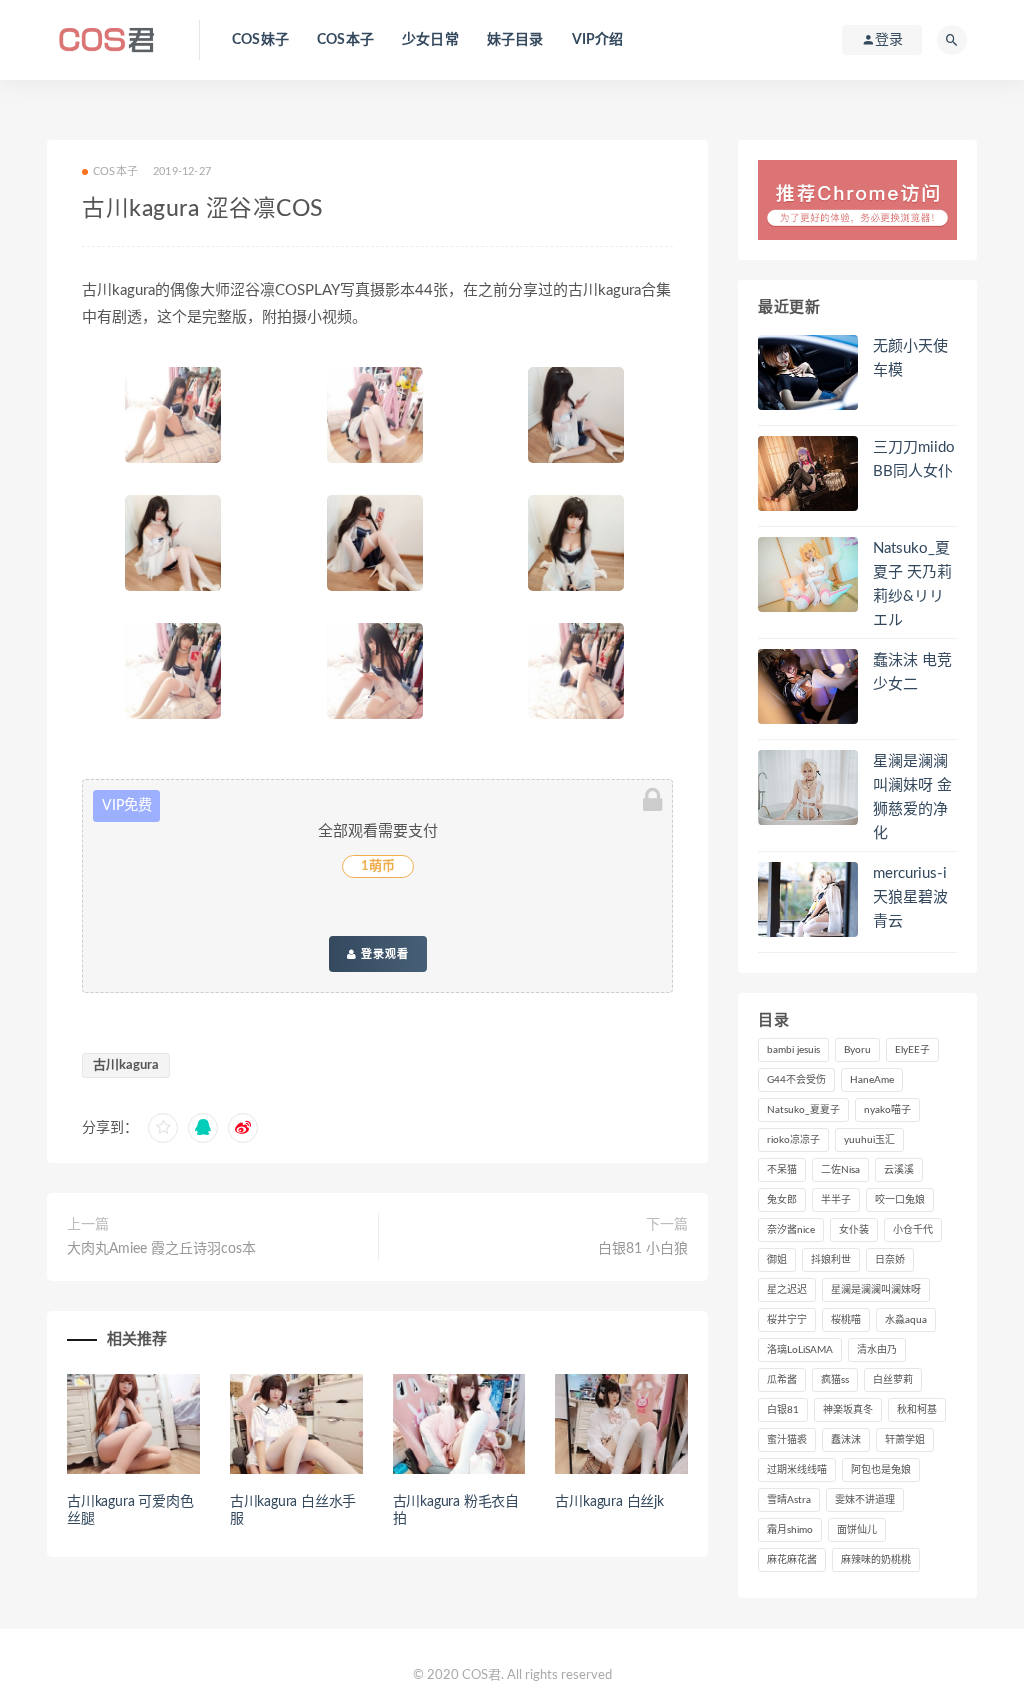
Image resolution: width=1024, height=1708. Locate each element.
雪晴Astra (789, 1500)
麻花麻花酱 (792, 1560)
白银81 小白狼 (643, 1249)
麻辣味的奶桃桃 (876, 1560)
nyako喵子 (887, 1110)
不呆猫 (782, 1170)
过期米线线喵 (797, 1470)
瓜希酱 (782, 1380)
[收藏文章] (163, 1128)
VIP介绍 (598, 40)
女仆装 (854, 1230)
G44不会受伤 (796, 1080)
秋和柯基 (917, 1410)
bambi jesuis (793, 1050)
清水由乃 (877, 1350)
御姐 (777, 1260)
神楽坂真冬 (848, 1410)
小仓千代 (913, 1230)
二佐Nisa (840, 1170)
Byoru (857, 1050)
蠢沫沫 (846, 1440)
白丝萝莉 (893, 1380)
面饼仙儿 (857, 1530)
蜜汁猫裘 (787, 1440)
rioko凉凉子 (793, 1140)
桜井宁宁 (787, 1320)
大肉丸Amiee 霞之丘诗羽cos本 (161, 1249)
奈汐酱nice (791, 1230)
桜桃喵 (846, 1320)
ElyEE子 (912, 1050)
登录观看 (383, 954)
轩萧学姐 (905, 1440)
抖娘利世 (831, 1260)
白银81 (783, 1410)
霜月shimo (790, 1530)
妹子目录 (515, 40)
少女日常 (430, 40)
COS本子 (345, 40)
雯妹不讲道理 (865, 1500)
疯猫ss (835, 1380)
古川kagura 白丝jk (609, 1502)
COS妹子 (260, 40)
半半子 (836, 1200)
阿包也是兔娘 (881, 1470)
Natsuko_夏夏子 (803, 1110)
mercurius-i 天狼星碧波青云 (910, 897)
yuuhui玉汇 (869, 1140)
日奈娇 (890, 1260)
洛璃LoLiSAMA (800, 1350)
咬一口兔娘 (900, 1200)
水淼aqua (906, 1320)
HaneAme (872, 1080)
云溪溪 (899, 1170)
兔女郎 (782, 1200)
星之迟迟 (787, 1290)
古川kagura (126, 1065)
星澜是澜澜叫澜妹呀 (876, 1290)
